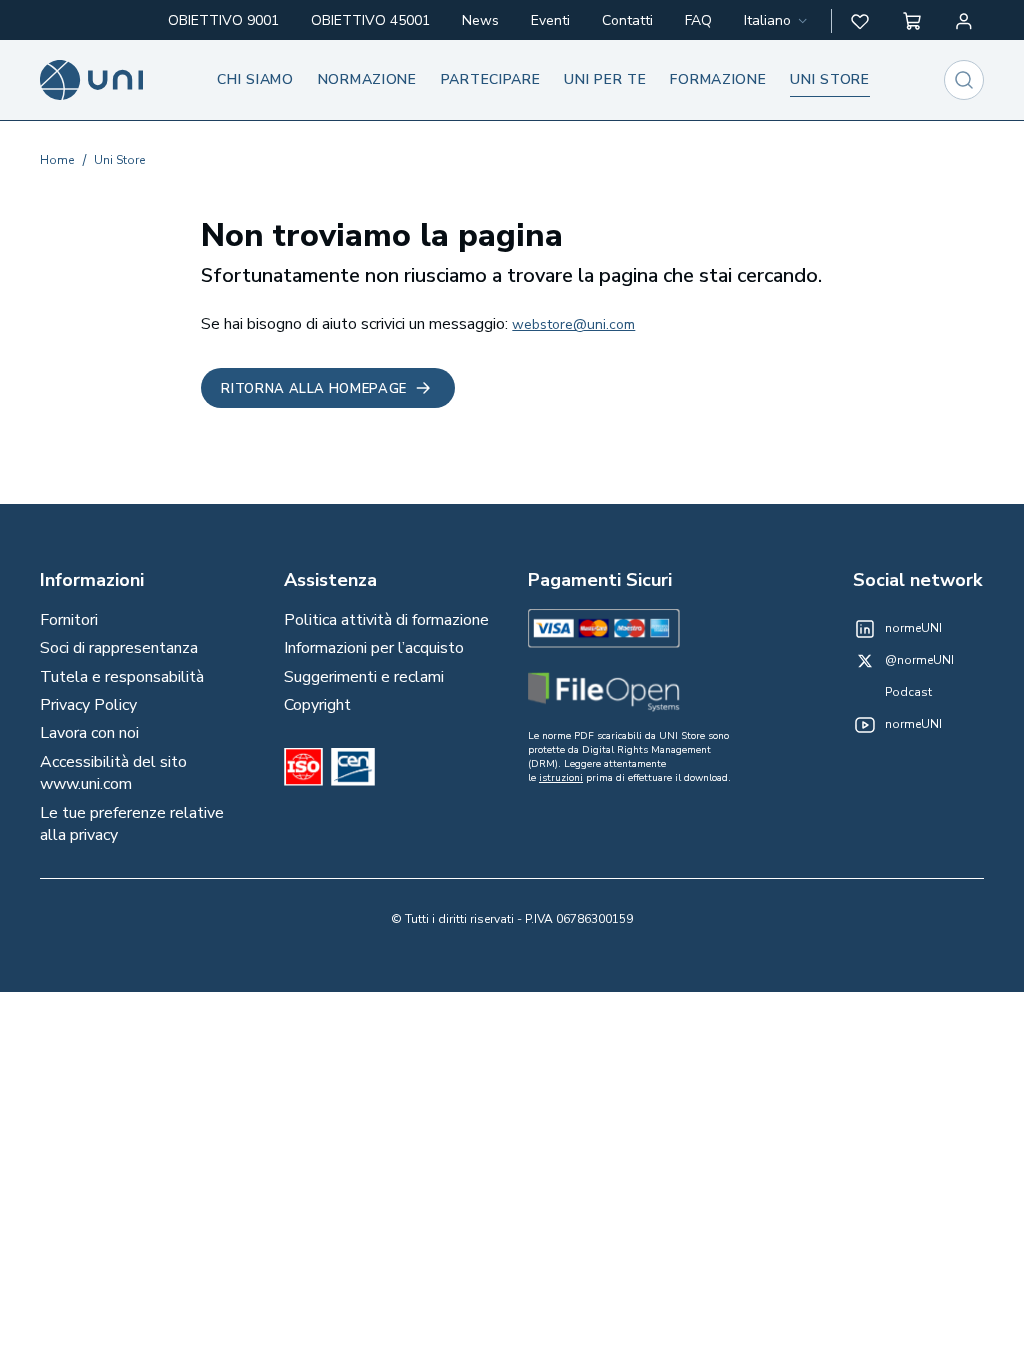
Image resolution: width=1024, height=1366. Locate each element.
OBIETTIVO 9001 (223, 20)
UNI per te (605, 79)
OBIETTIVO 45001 (370, 20)
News (480, 20)
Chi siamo (255, 79)
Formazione (718, 79)
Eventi (550, 20)
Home (57, 160)
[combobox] (777, 21)
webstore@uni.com (573, 324)
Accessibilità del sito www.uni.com (113, 773)
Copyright (317, 705)
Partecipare (491, 79)
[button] (860, 21)
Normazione (367, 79)
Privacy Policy (88, 705)
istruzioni (561, 778)
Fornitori (69, 620)
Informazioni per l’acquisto (374, 648)
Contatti (627, 20)
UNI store (829, 79)
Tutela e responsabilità (122, 677)
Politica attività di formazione (386, 620)
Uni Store (119, 160)
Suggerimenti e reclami (364, 677)
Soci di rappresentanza (119, 648)
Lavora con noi (89, 733)
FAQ (698, 20)
